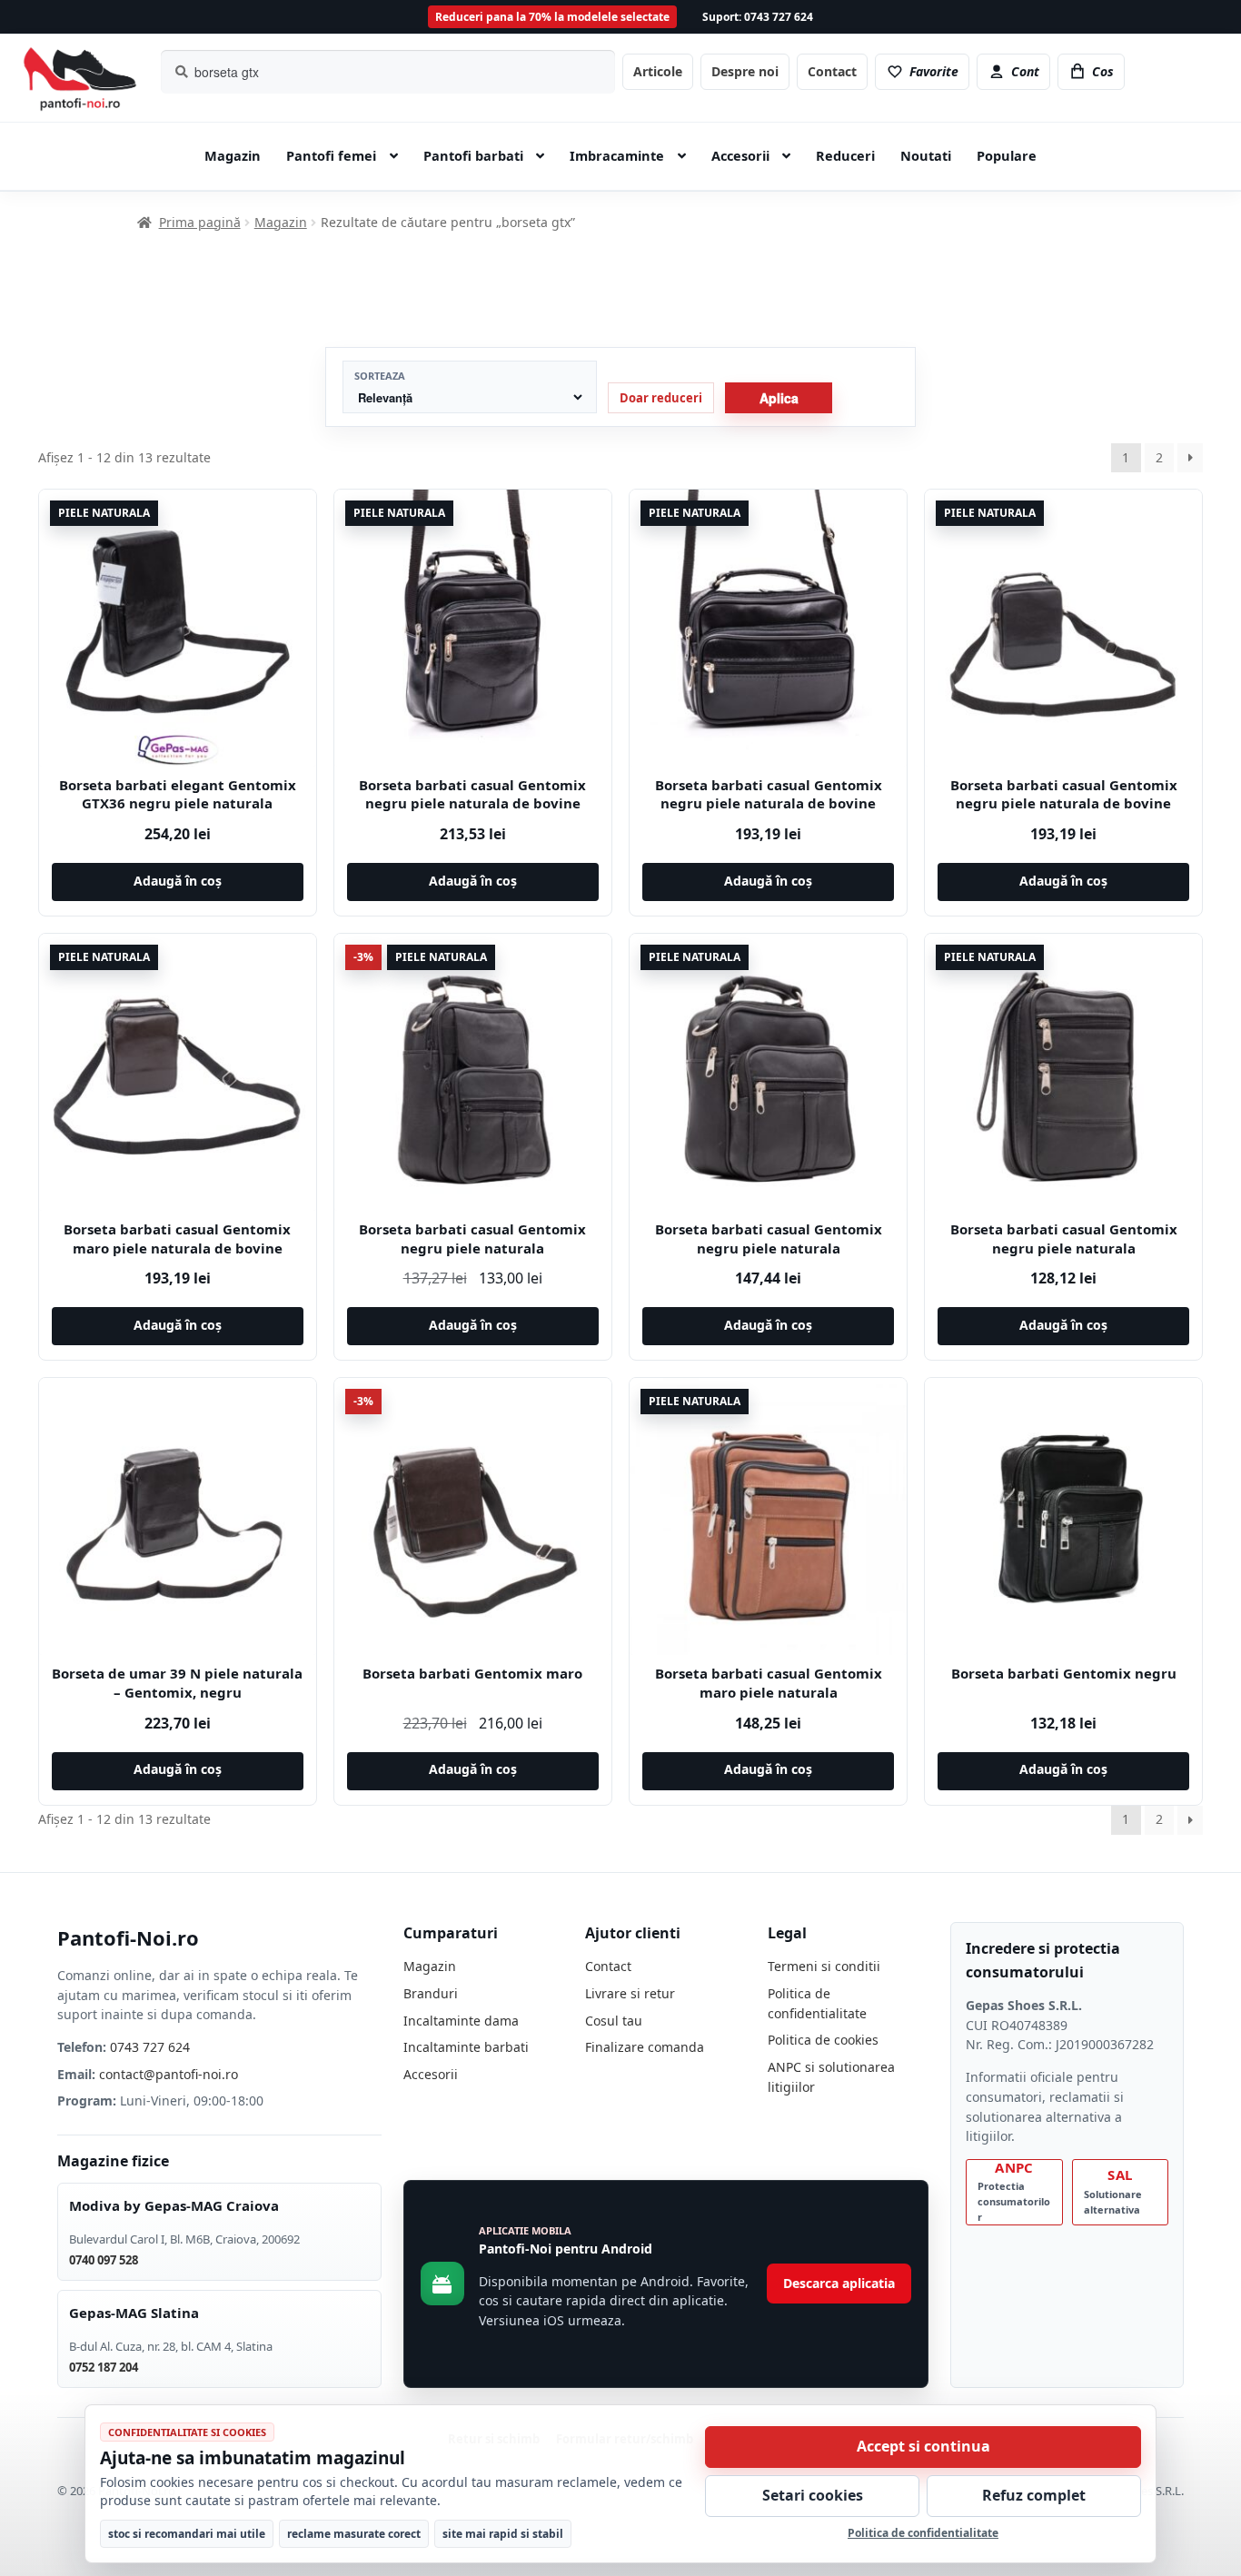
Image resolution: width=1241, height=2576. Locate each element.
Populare (1007, 155)
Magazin (233, 155)
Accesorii (740, 155)
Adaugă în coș (178, 881)
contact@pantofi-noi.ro (169, 2074)
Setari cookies (813, 2495)
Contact (832, 71)
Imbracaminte (617, 155)
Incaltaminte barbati (466, 2047)
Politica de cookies (823, 2040)
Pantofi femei (331, 155)
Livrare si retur (630, 1993)
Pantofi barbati (473, 155)
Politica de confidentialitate (923, 2533)
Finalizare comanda (645, 2047)
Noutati (926, 155)
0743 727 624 (150, 2047)
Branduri (431, 1993)
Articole (658, 71)
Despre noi (745, 71)
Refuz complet (1034, 2495)
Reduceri (845, 155)
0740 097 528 (104, 2260)
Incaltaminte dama (461, 2021)
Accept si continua (923, 2446)
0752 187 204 (104, 2367)
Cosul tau (614, 2021)
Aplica (779, 398)
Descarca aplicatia (839, 2283)
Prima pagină (200, 222)
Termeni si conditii (824, 1966)
